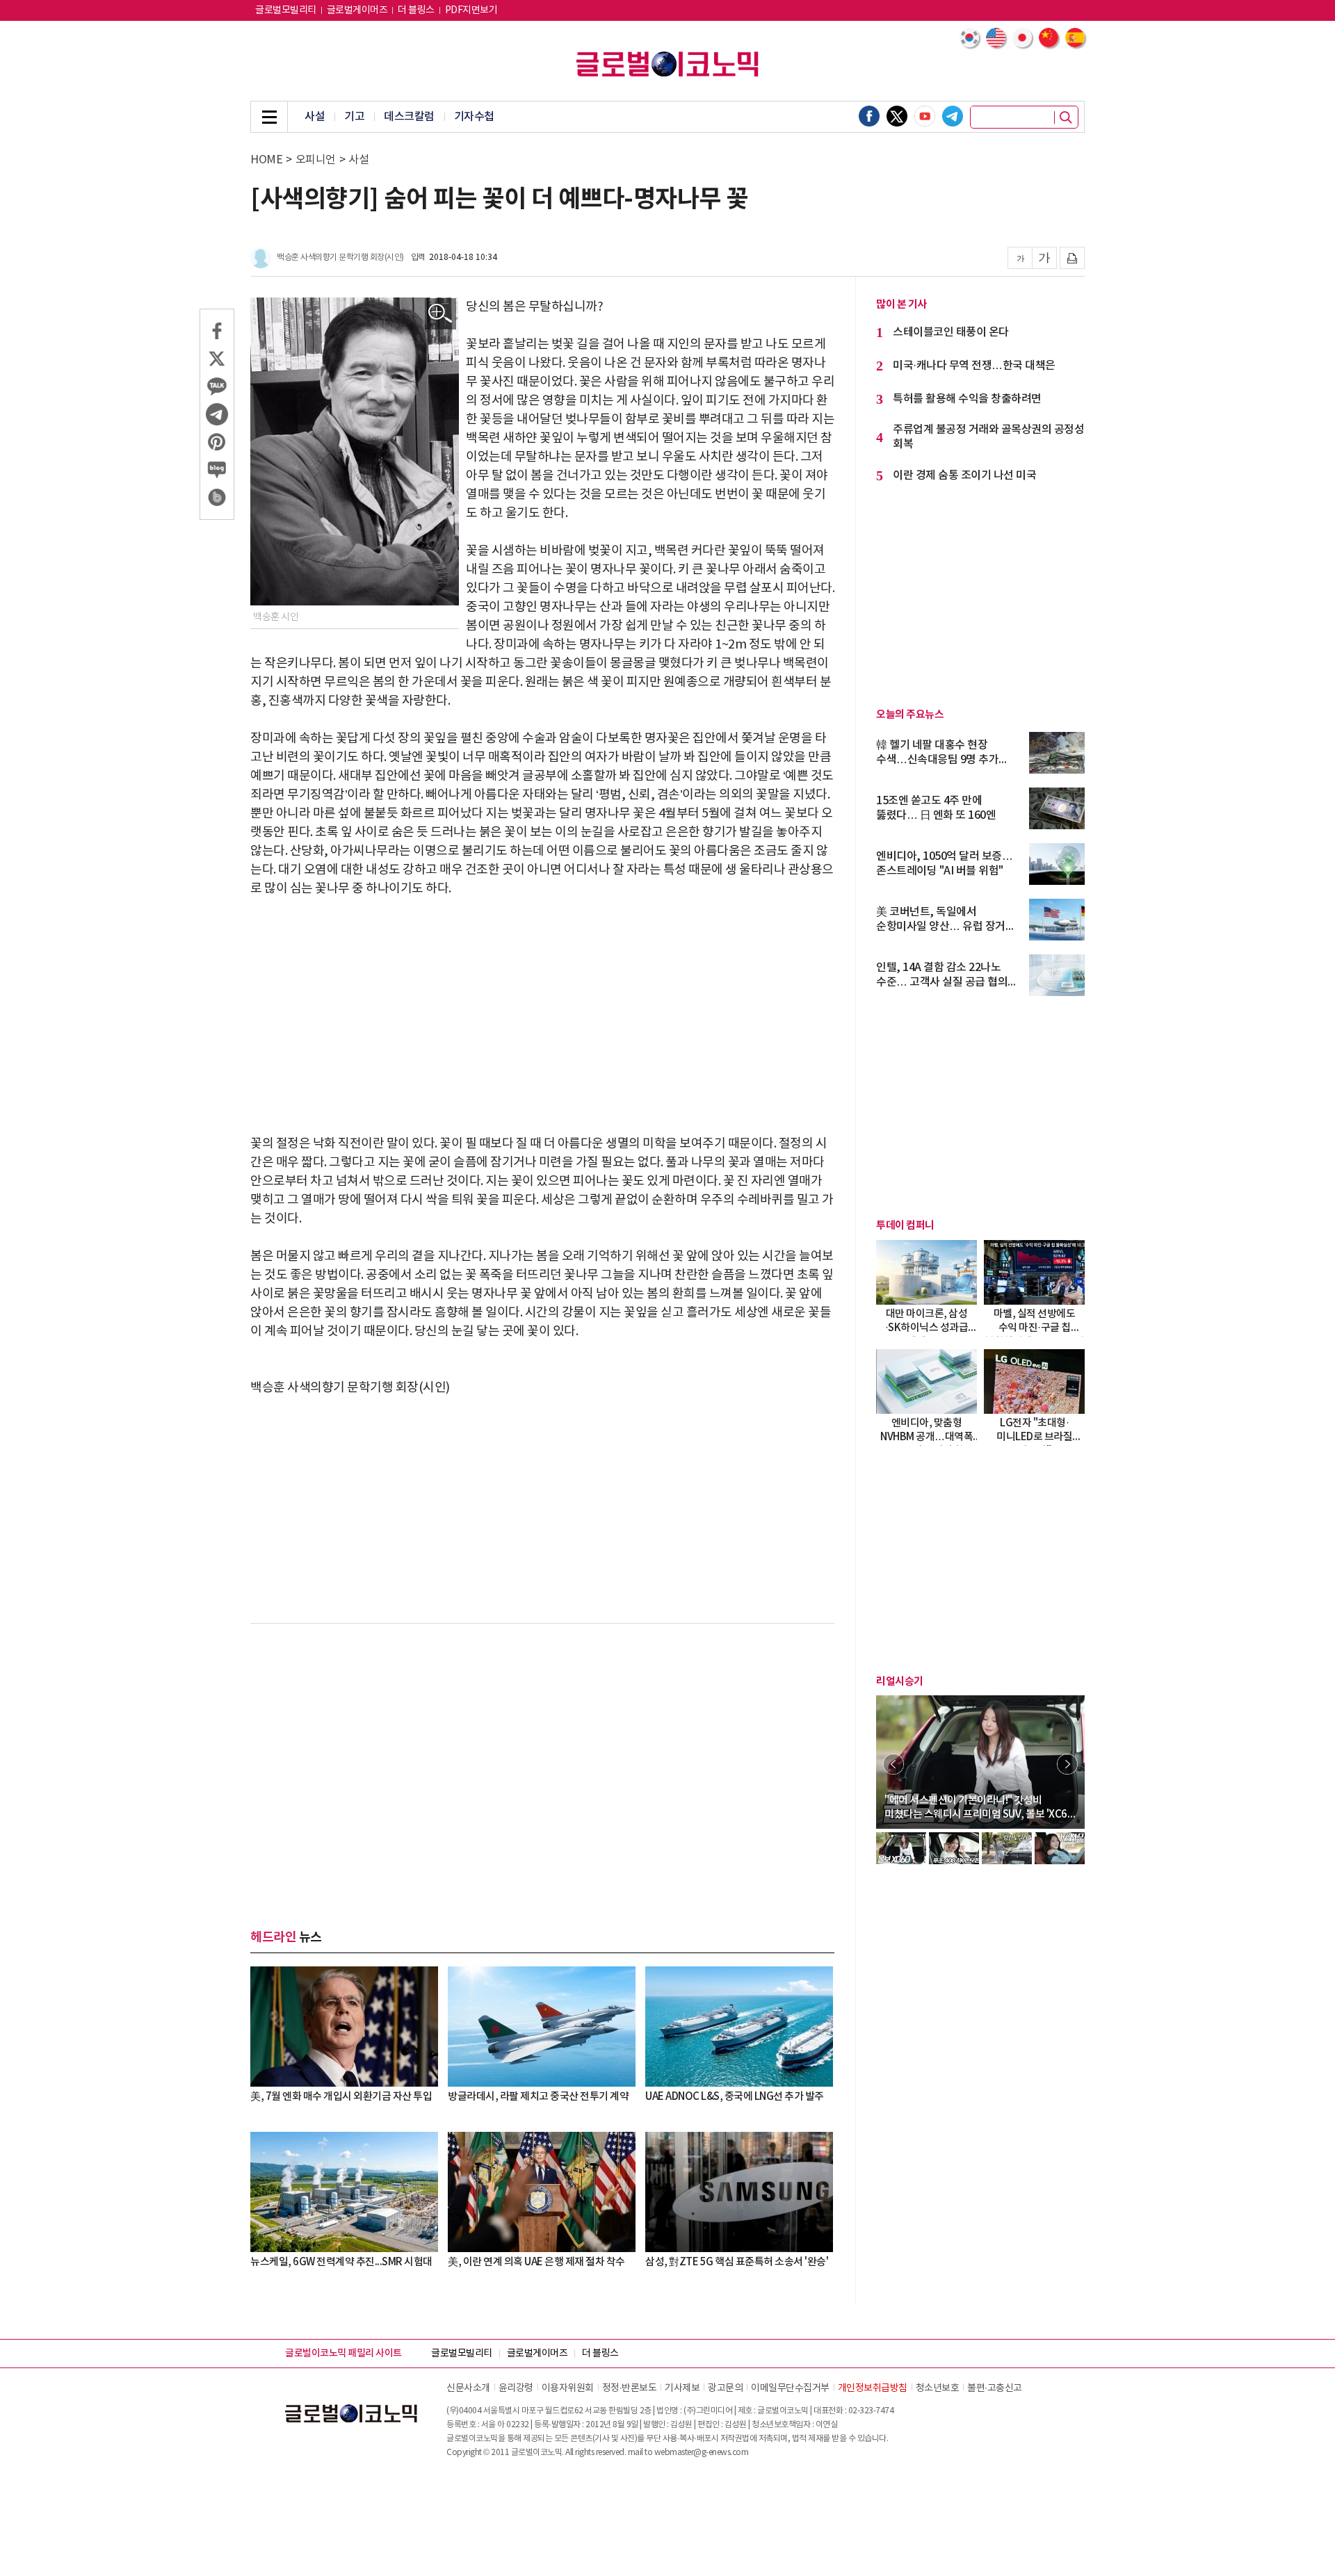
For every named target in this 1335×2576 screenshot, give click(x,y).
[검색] (1066, 117)
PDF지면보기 (471, 10)
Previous (893, 1764)
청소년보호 (938, 2388)
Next (1067, 1764)
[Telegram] (953, 116)
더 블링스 (416, 10)
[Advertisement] (542, 1016)
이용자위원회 (568, 2388)
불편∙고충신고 (995, 2388)
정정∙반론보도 (630, 2388)
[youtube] (925, 116)
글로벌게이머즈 (357, 10)
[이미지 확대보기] (440, 314)
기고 (354, 117)
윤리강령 (516, 2388)
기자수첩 (474, 117)
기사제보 (682, 2388)
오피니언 (316, 160)
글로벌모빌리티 (286, 10)
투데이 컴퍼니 (905, 1225)
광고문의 (725, 2388)
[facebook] (869, 116)
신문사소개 (468, 2388)
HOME (266, 160)
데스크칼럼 (409, 117)
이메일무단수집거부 (790, 2388)
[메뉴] (269, 117)
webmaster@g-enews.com (702, 2453)
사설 (315, 117)
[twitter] (897, 116)
